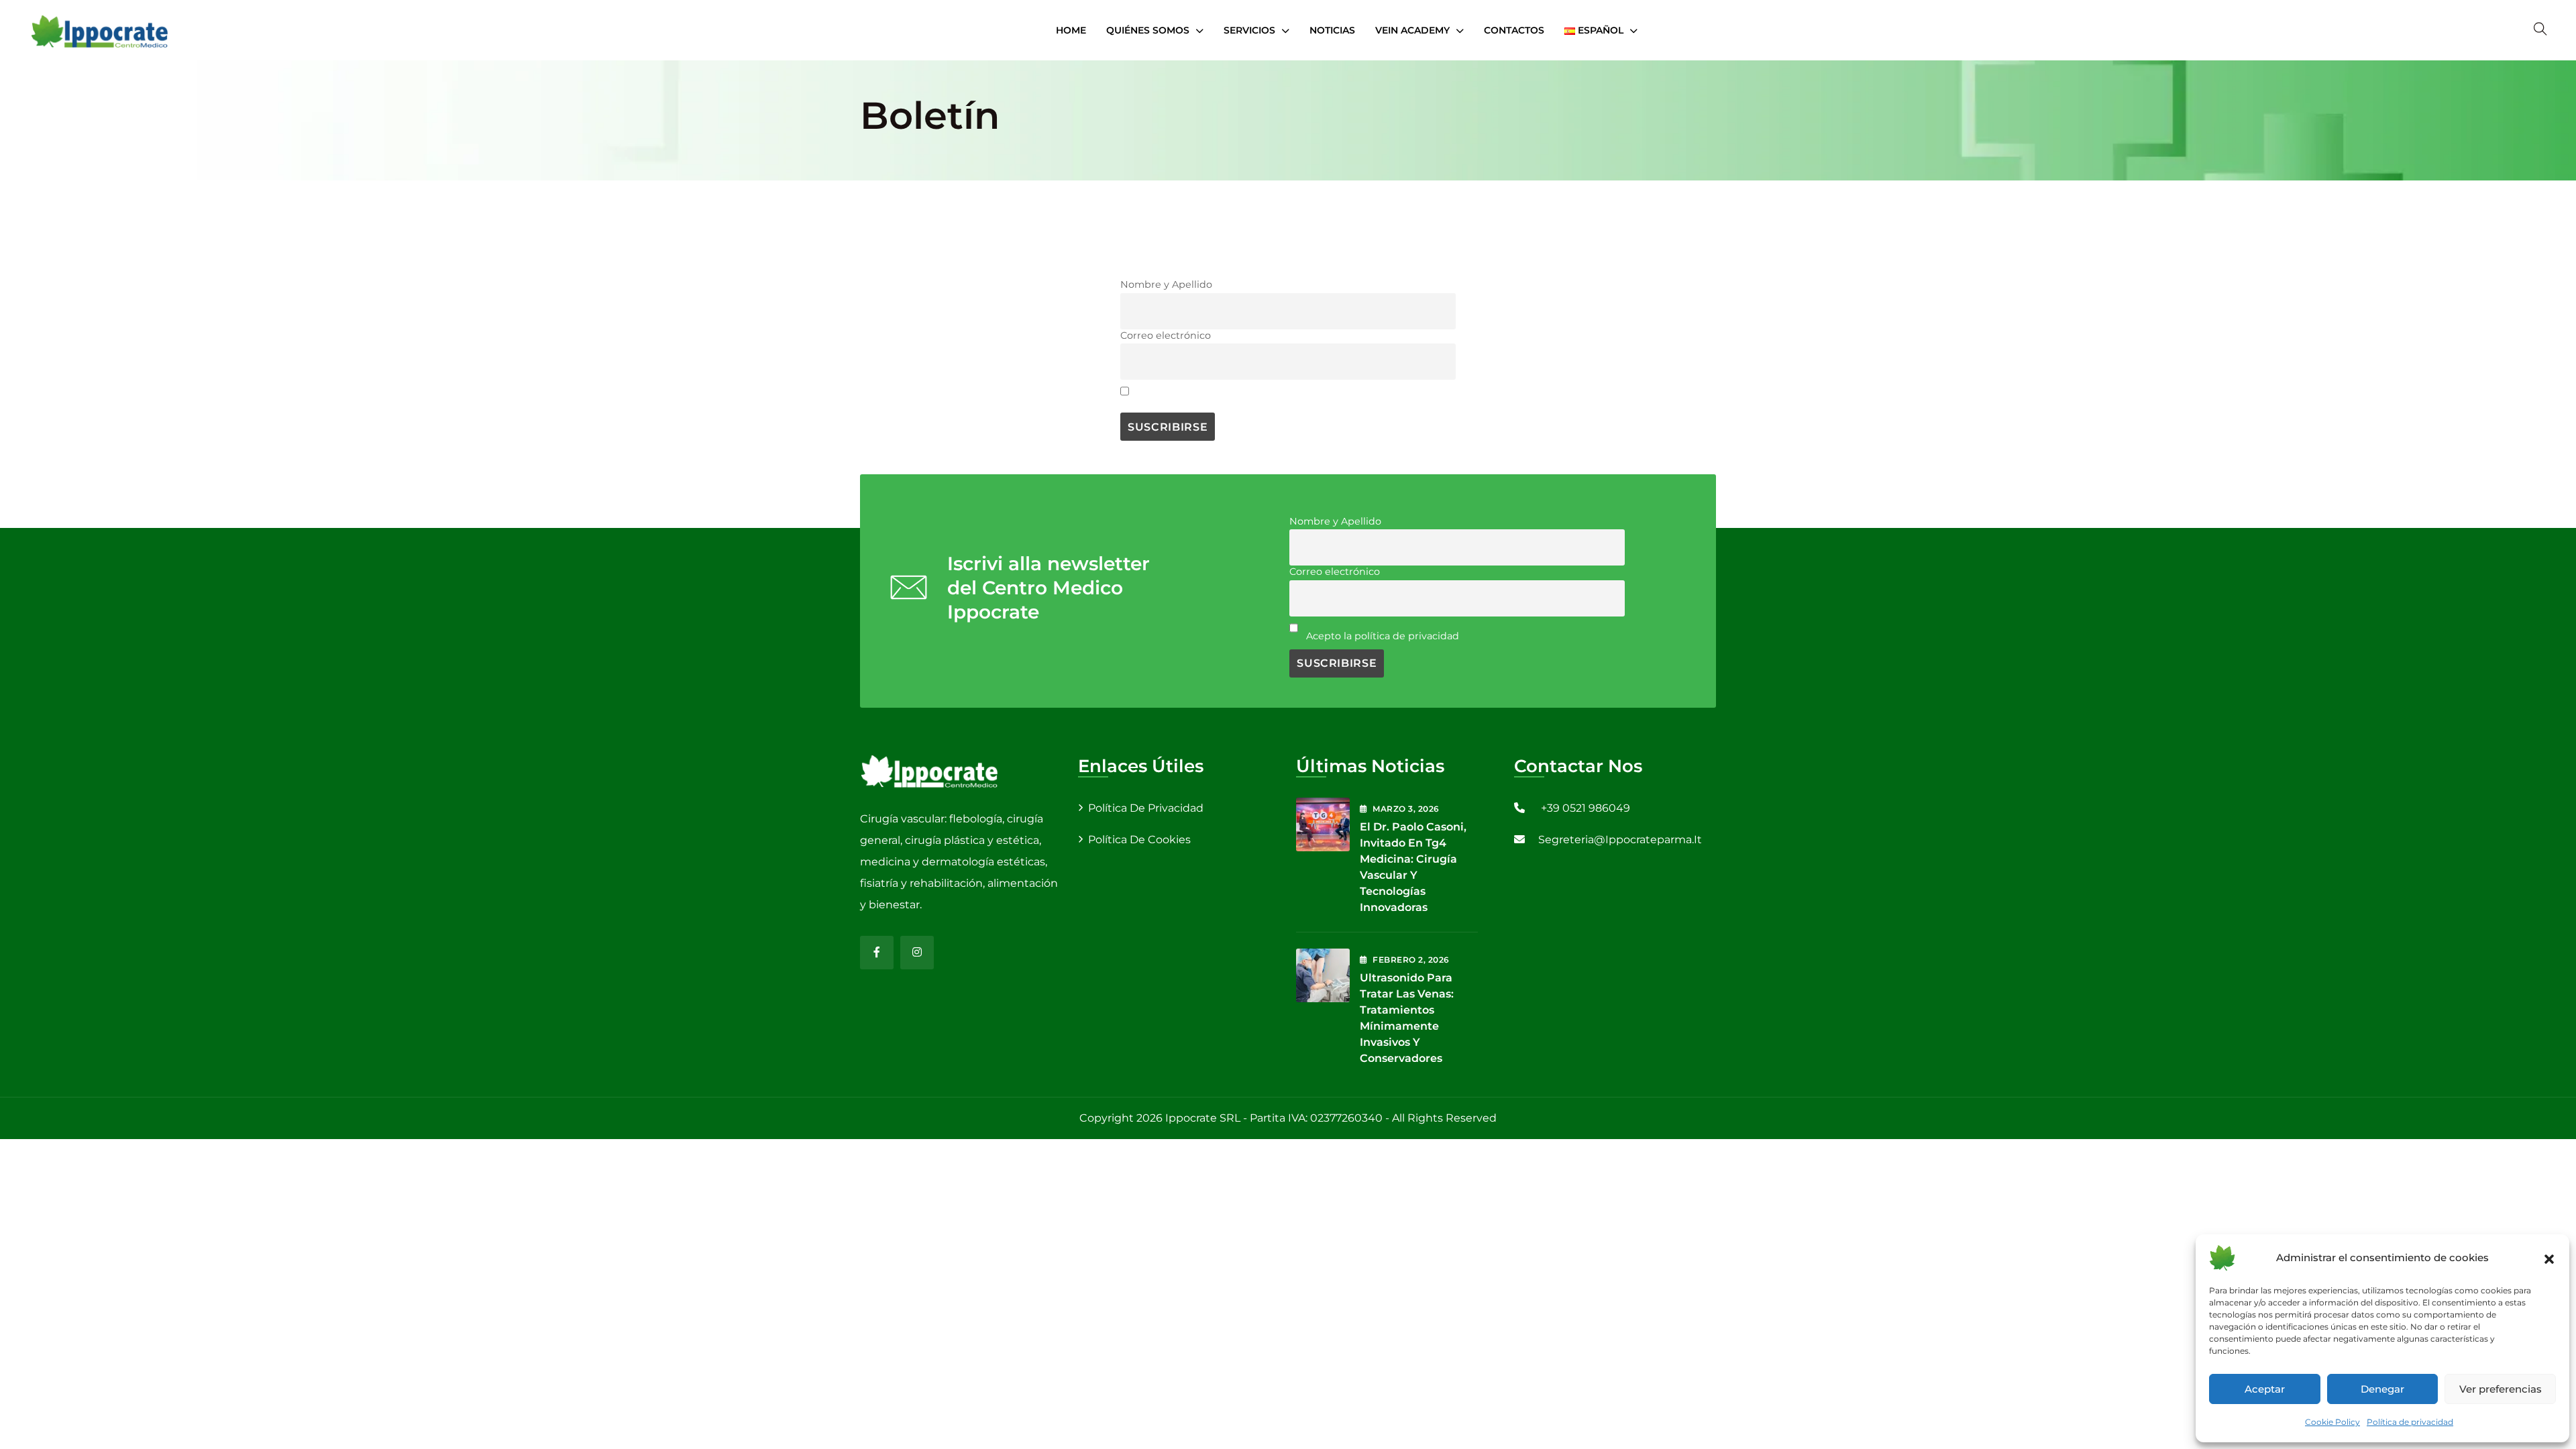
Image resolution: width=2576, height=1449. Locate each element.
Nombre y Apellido (1166, 284)
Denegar (2382, 1389)
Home (1071, 30)
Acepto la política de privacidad (1214, 399)
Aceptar (2265, 1389)
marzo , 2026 (1406, 809)
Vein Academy (1412, 30)
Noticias (1332, 30)
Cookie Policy (2332, 1422)
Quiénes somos (1148, 30)
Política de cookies (1139, 840)
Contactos (1514, 30)
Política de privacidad (2410, 1422)
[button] (2549, 1258)
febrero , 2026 (1411, 960)
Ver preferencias (2501, 1389)
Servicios (1249, 30)
